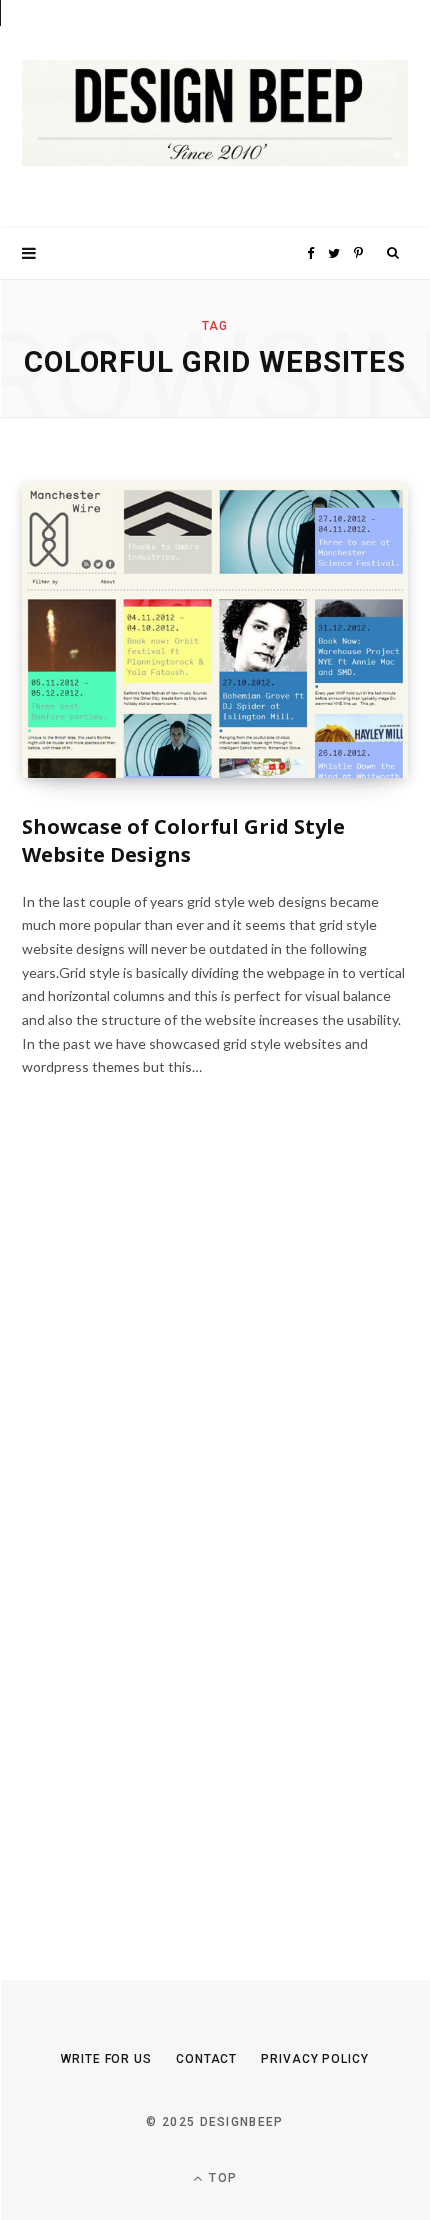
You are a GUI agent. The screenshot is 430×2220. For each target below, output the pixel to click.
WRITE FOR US (106, 2059)
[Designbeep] (215, 114)
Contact (206, 2059)
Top (221, 2178)
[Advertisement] (172, 1544)
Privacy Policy (315, 2059)
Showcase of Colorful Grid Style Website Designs (183, 840)
